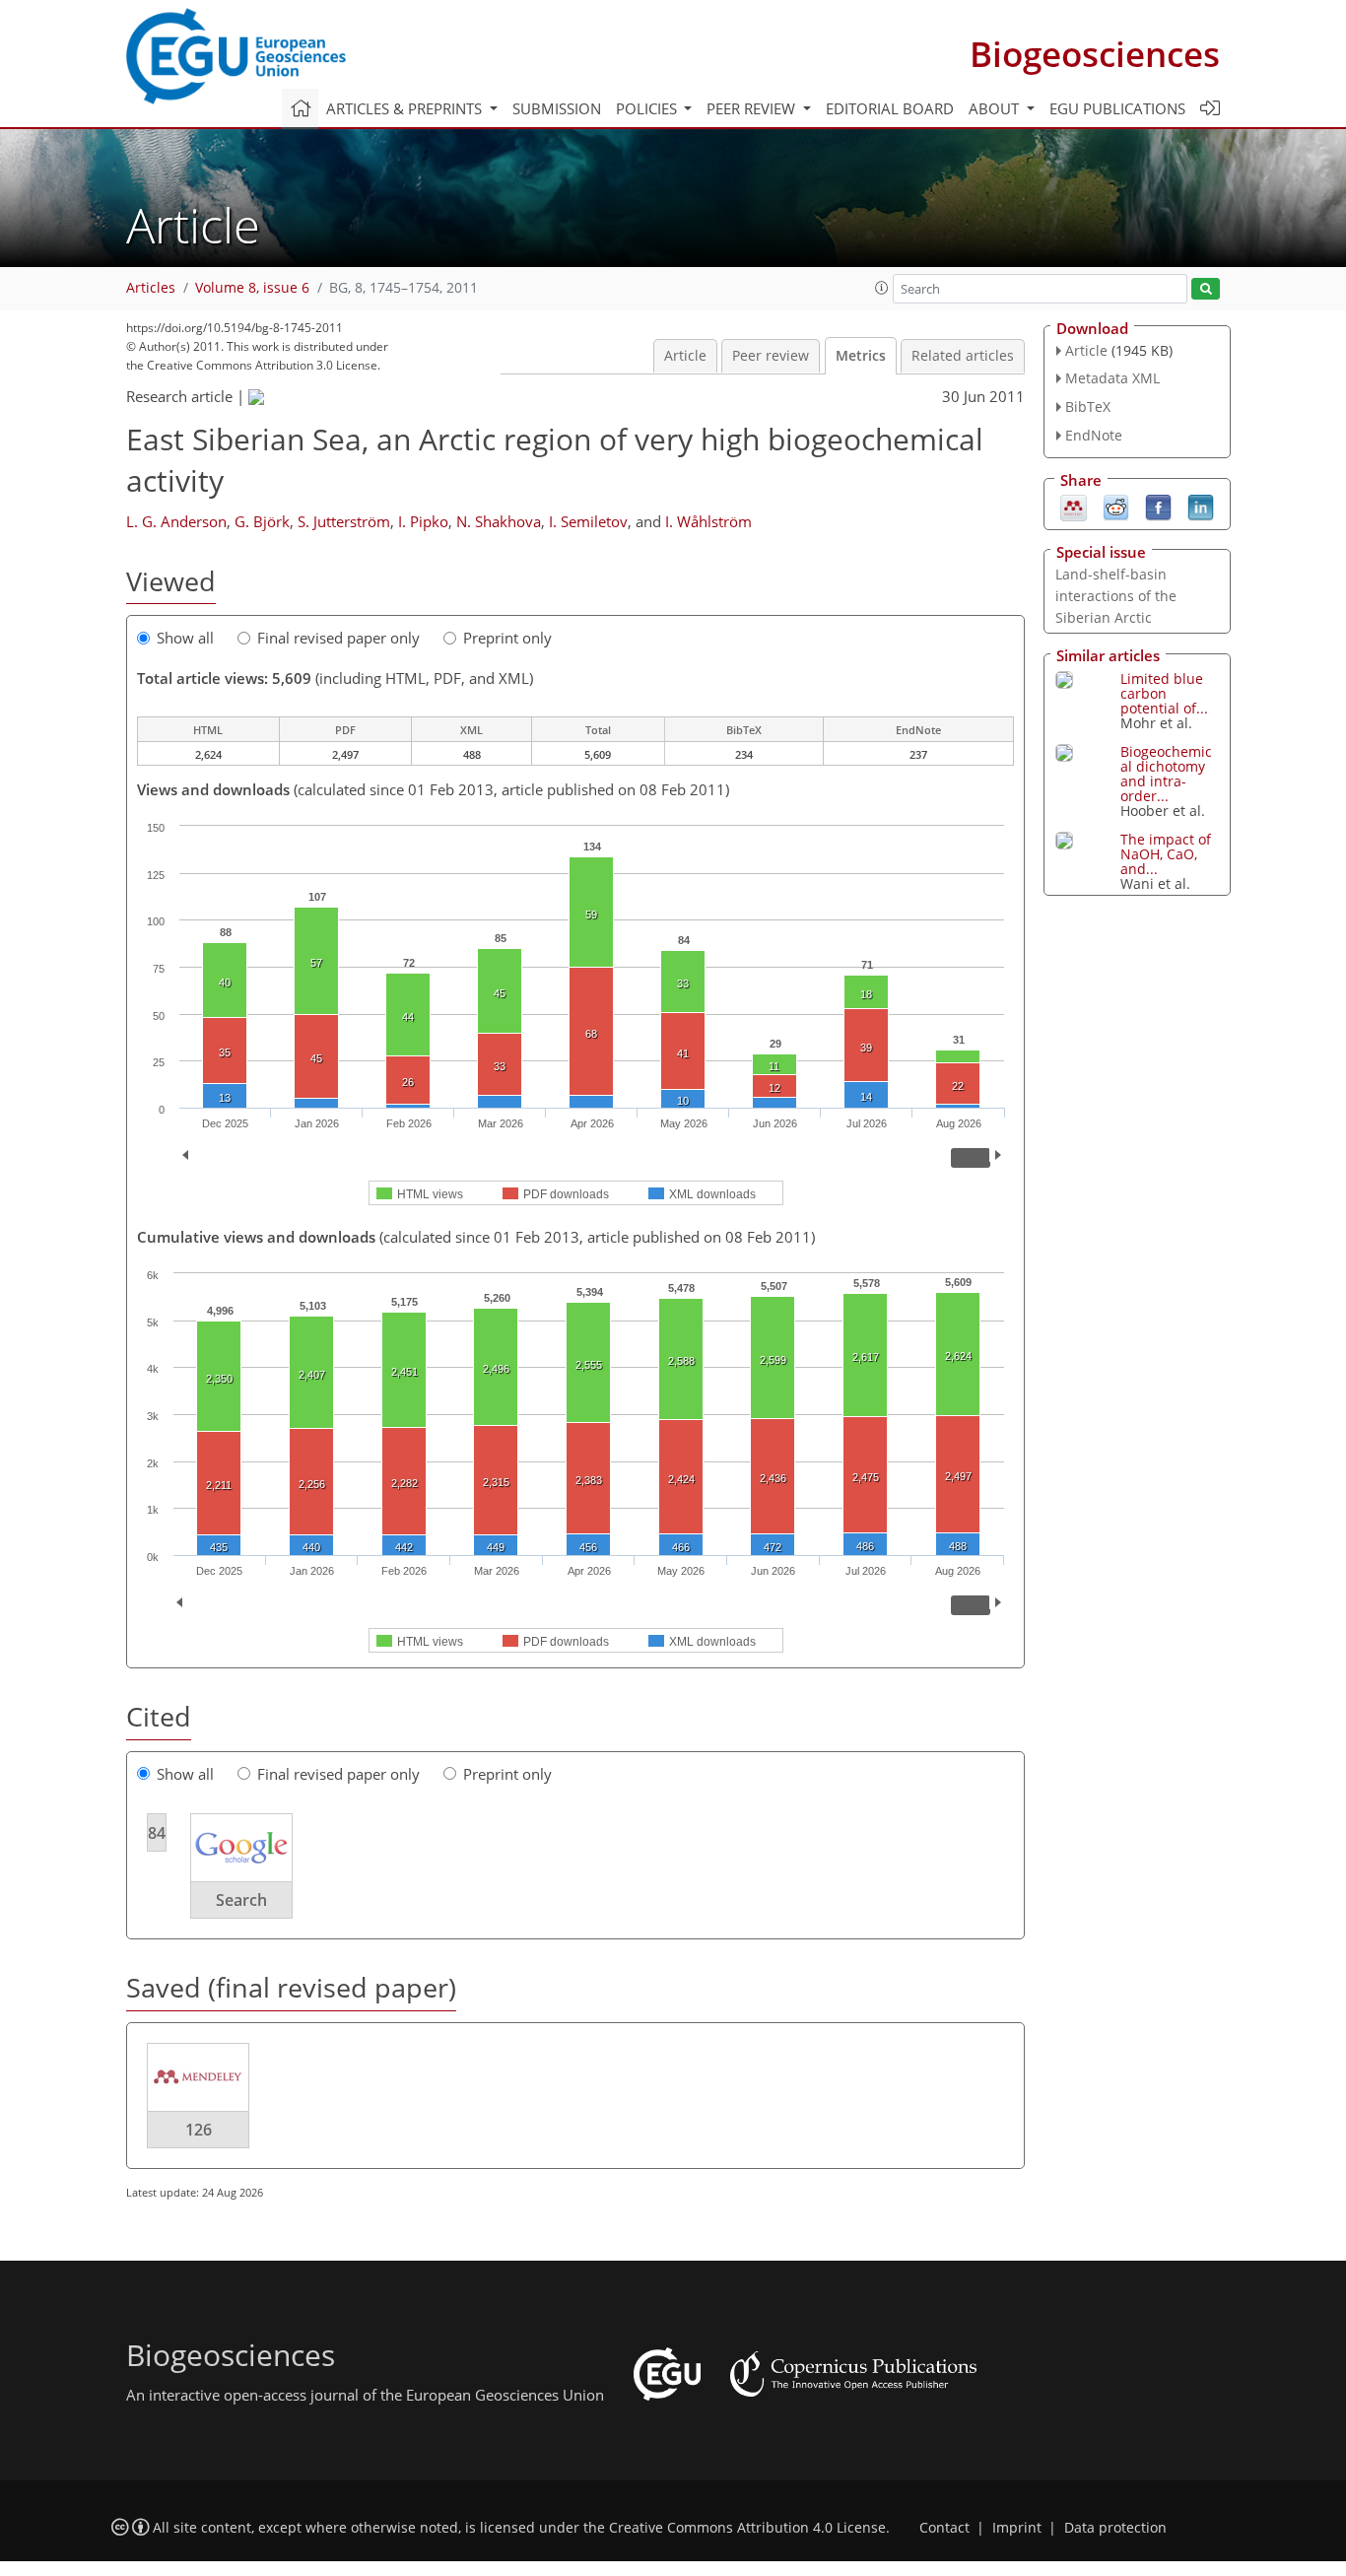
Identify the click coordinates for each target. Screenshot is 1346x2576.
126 (199, 2130)
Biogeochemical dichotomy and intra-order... (1166, 774)
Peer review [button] (753, 108)
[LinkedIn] (1201, 506)
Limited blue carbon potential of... (1164, 693)
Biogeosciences (1095, 54)
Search (241, 1900)
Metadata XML (1112, 378)
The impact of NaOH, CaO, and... (1166, 854)
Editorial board (890, 108)
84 (157, 1833)
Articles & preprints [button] (406, 108)
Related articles (963, 356)
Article (685, 356)
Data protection (1115, 2528)
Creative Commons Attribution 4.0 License (747, 2528)
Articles (151, 288)
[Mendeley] (1074, 506)
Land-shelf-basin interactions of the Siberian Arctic (1116, 596)
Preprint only (507, 638)
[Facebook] (1158, 506)
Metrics (861, 356)
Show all (185, 638)
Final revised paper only (338, 638)
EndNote (1094, 435)
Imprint (1017, 2528)
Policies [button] (648, 108)
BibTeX (1088, 407)
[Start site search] (1206, 289)
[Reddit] (1116, 506)
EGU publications (1117, 108)
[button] (882, 288)
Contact (944, 2528)
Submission (557, 108)
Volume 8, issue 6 (252, 288)
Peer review (771, 356)
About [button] (996, 108)
